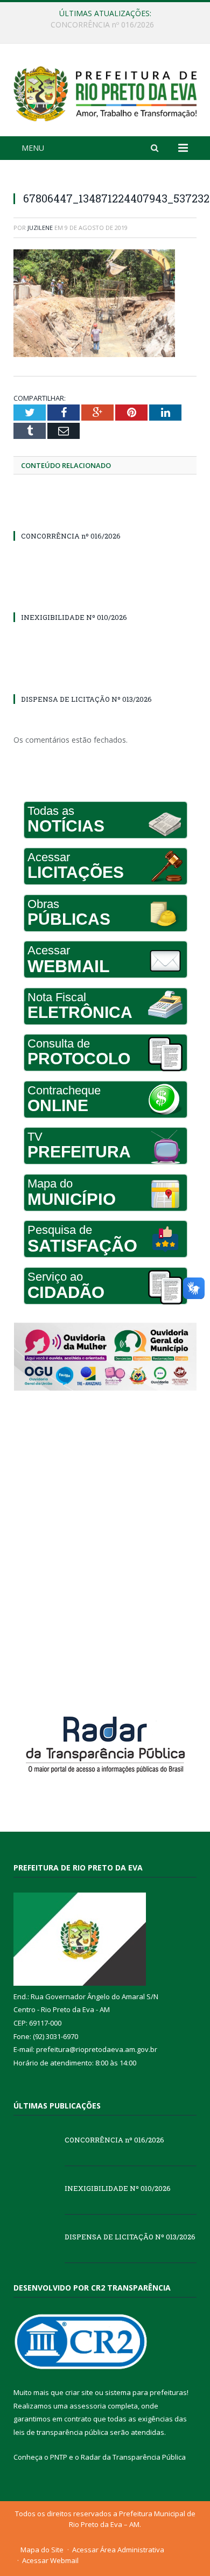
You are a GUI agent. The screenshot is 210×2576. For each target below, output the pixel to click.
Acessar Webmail (50, 2560)
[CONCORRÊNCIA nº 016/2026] (105, 516)
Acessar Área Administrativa (118, 2550)
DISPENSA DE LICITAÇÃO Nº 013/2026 (86, 699)
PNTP (59, 2457)
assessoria (88, 2406)
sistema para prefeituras (146, 2392)
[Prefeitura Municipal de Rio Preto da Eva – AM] (105, 91)
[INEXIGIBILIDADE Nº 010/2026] (105, 597)
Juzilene (40, 228)
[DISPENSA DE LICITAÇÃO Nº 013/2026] (105, 679)
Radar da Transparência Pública (133, 2457)
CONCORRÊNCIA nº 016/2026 (71, 536)
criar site (79, 2392)
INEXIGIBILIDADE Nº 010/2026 (103, 25)
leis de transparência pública (61, 2432)
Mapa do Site (42, 2550)
